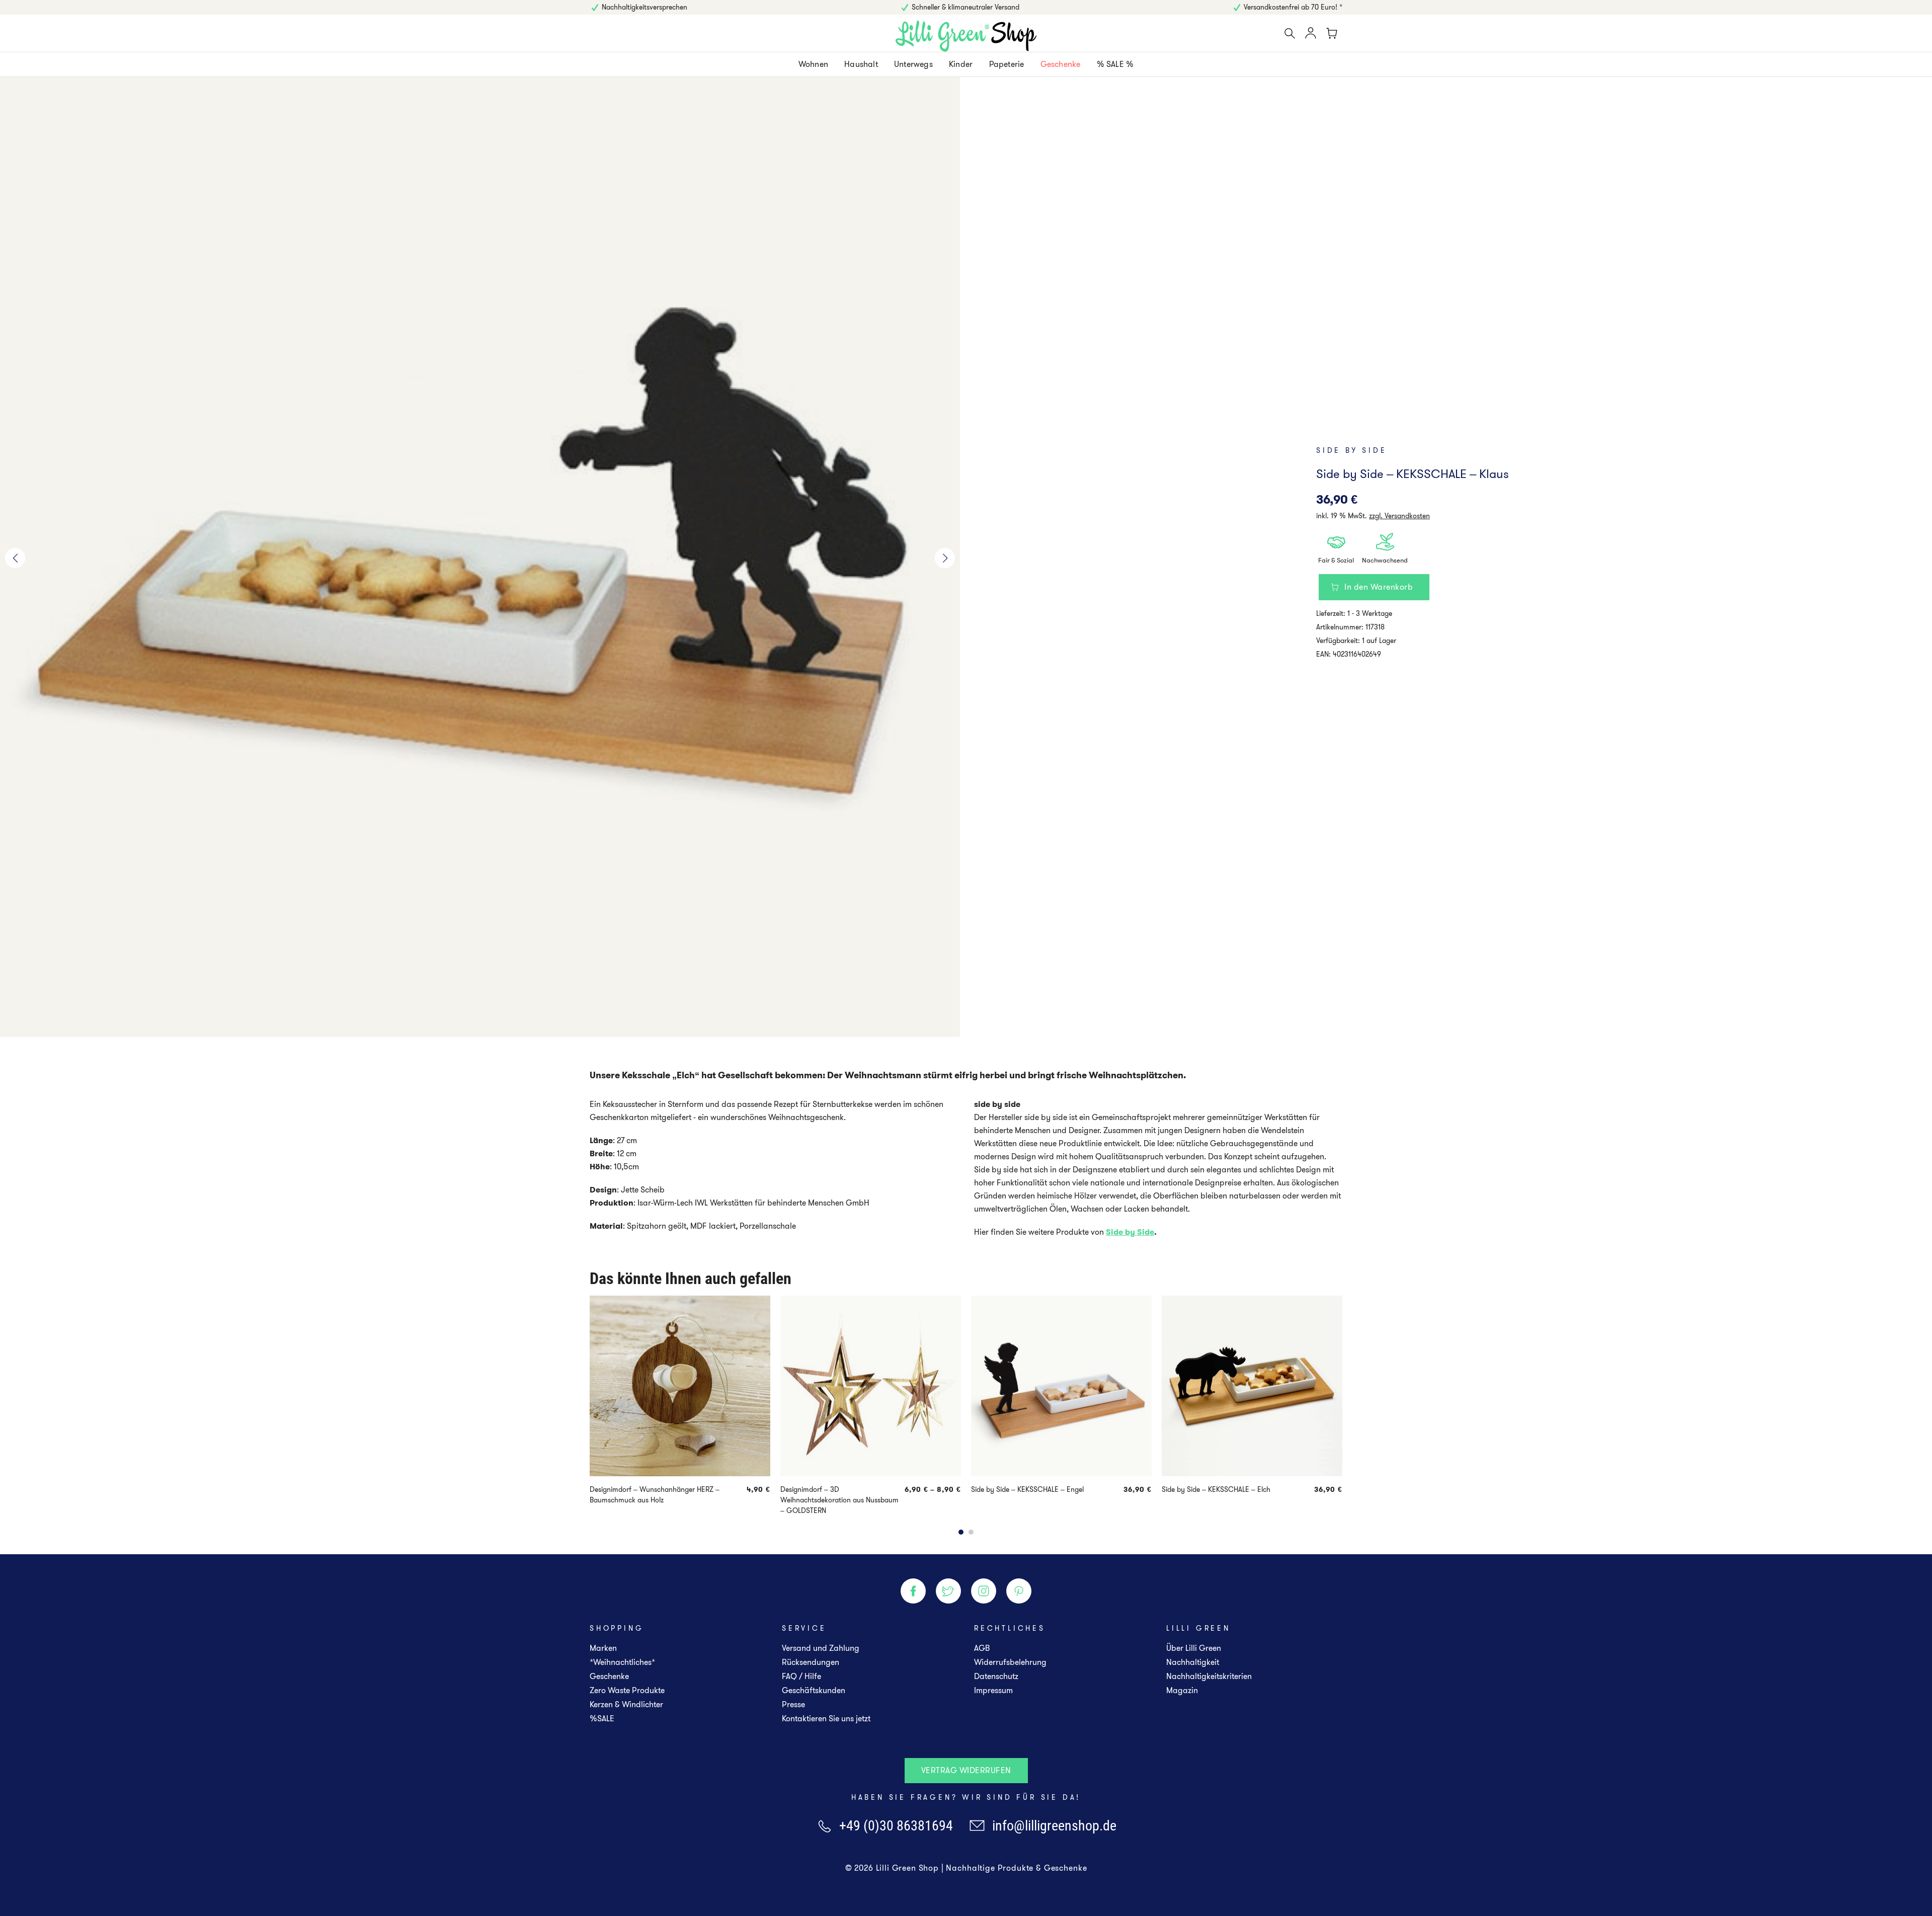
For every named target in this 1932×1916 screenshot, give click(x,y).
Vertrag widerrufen (966, 1770)
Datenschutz (996, 1676)
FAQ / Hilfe (801, 1676)
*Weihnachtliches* (622, 1662)
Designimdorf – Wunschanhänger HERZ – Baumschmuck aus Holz (655, 1495)
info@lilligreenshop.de (1054, 1826)
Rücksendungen (811, 1662)
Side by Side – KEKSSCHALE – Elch (1216, 1489)
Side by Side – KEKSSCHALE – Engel (1027, 1489)
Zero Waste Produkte (627, 1690)
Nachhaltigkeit (1193, 1662)
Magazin (1182, 1690)
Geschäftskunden (814, 1690)
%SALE (602, 1719)
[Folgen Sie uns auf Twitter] (948, 1591)
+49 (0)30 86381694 (896, 1826)
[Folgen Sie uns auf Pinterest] (1019, 1591)
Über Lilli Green (1194, 1648)
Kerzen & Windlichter (626, 1704)
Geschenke (609, 1676)
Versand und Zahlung (821, 1648)
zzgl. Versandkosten (1399, 516)
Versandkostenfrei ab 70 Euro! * (1293, 7)
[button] (15, 558)
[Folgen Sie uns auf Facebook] (913, 1591)
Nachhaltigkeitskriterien (1209, 1676)
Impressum (993, 1690)
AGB (982, 1648)
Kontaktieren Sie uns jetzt (826, 1719)
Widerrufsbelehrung (1010, 1662)
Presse (793, 1704)
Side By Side (1352, 450)
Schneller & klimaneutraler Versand (965, 7)
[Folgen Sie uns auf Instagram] (984, 1591)
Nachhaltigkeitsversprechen (645, 7)
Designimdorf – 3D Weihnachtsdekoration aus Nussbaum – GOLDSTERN (839, 1500)
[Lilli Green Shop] (966, 36)
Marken (603, 1648)
